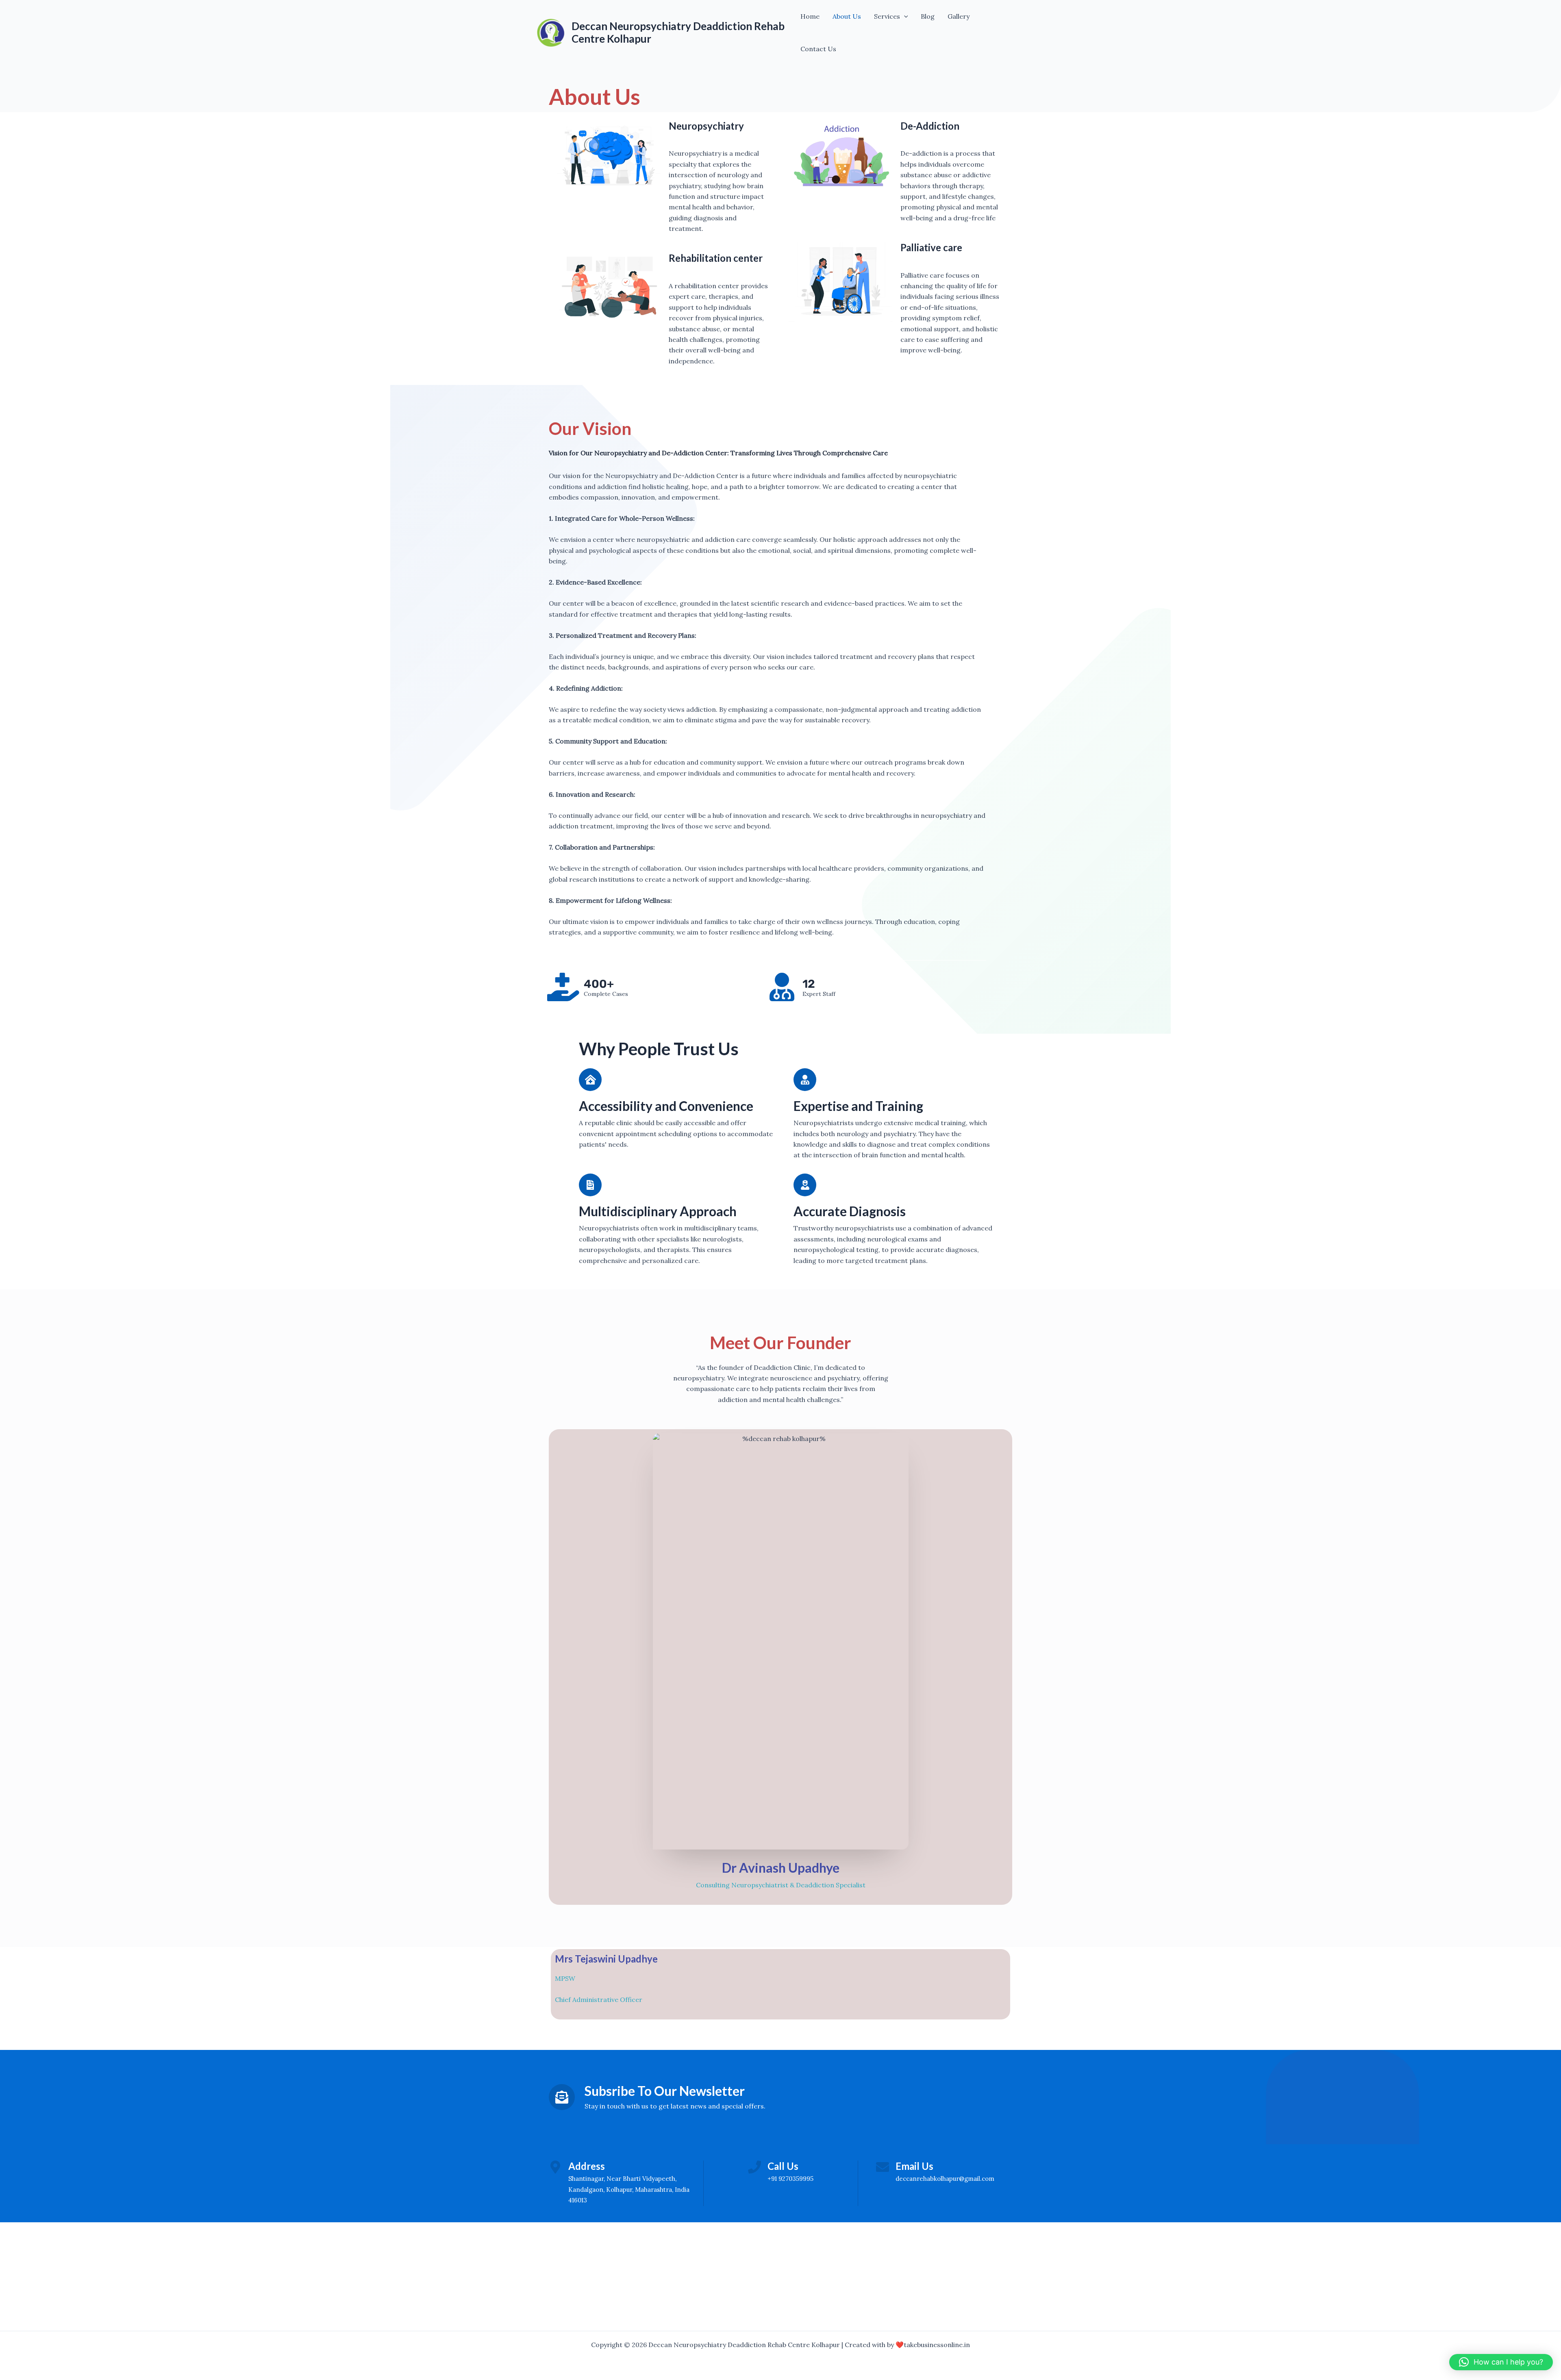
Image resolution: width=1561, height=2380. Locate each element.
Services (887, 16)
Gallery (959, 16)
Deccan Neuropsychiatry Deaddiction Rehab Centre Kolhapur (678, 32)
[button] (904, 16)
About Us (847, 16)
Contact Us (818, 49)
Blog (928, 16)
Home (810, 16)
